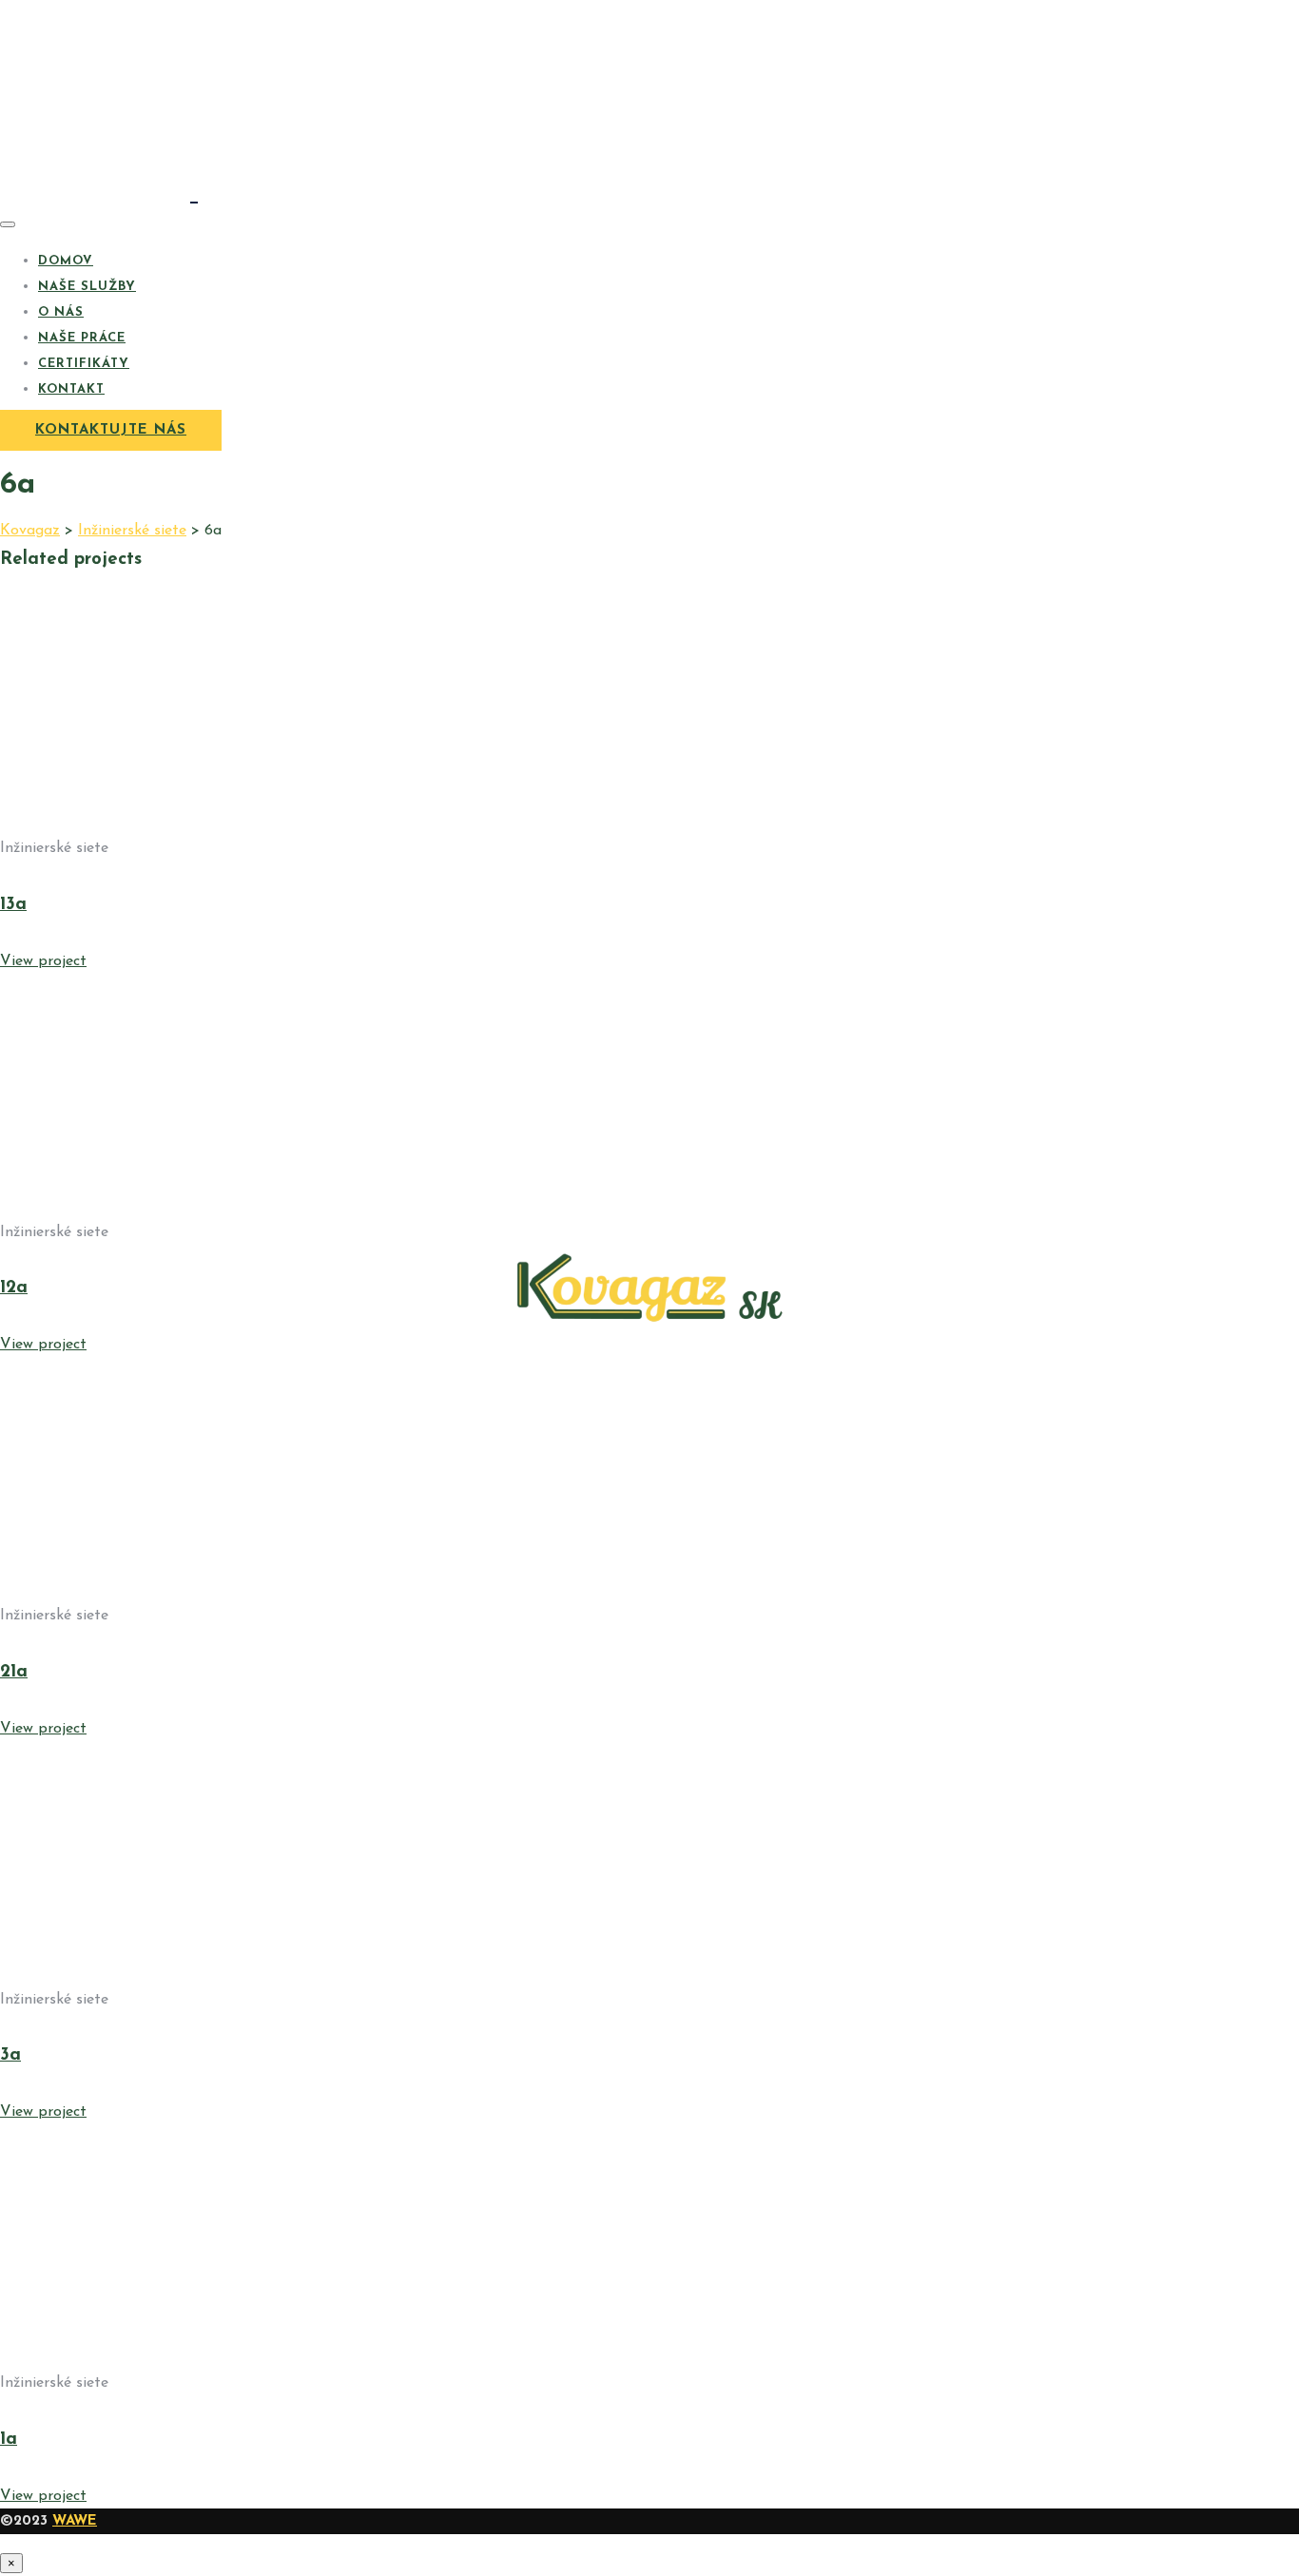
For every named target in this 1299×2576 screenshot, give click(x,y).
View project (43, 961)
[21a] (190, 1591)
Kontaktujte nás (111, 430)
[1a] (190, 2358)
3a (10, 2055)
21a (14, 1672)
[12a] (190, 1208)
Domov (66, 261)
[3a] (190, 1975)
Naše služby (87, 287)
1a (9, 2440)
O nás (61, 312)
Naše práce (82, 338)
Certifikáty (84, 364)
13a (13, 905)
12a (14, 1288)
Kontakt (71, 389)
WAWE (75, 2521)
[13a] (190, 823)
